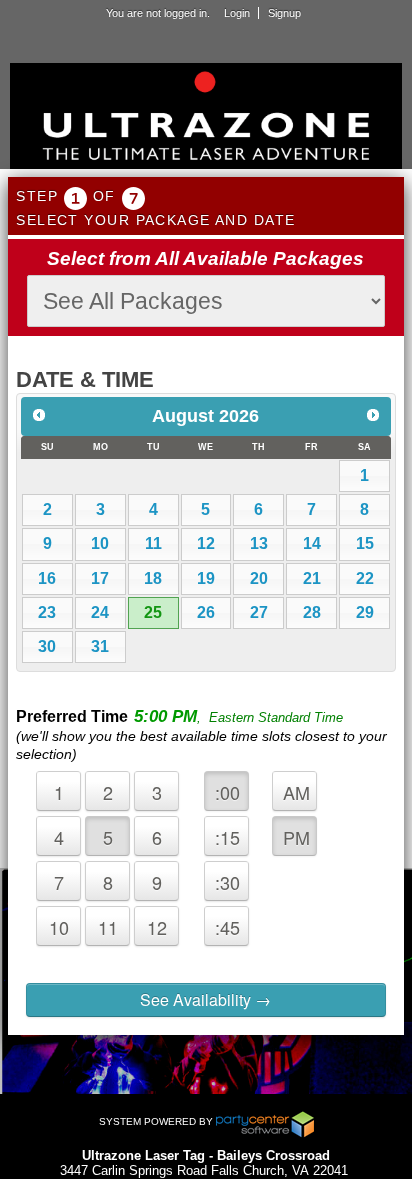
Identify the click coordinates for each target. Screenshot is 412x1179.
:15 (227, 837)
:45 (227, 927)
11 (153, 543)
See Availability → (205, 999)
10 (100, 543)
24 (100, 612)
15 (365, 543)
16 (47, 578)
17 (100, 578)
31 (100, 646)
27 (259, 612)
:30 (227, 882)
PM (296, 837)
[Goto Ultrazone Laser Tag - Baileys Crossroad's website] (206, 118)
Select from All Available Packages (205, 258)
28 (312, 612)
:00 (227, 792)
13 (259, 543)
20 (259, 578)
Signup (284, 13)
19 (206, 578)
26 (206, 612)
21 (312, 578)
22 (365, 578)
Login (237, 13)
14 (312, 543)
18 (153, 578)
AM (296, 792)
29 (365, 612)
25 (153, 612)
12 (206, 543)
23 (47, 612)
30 (47, 646)
